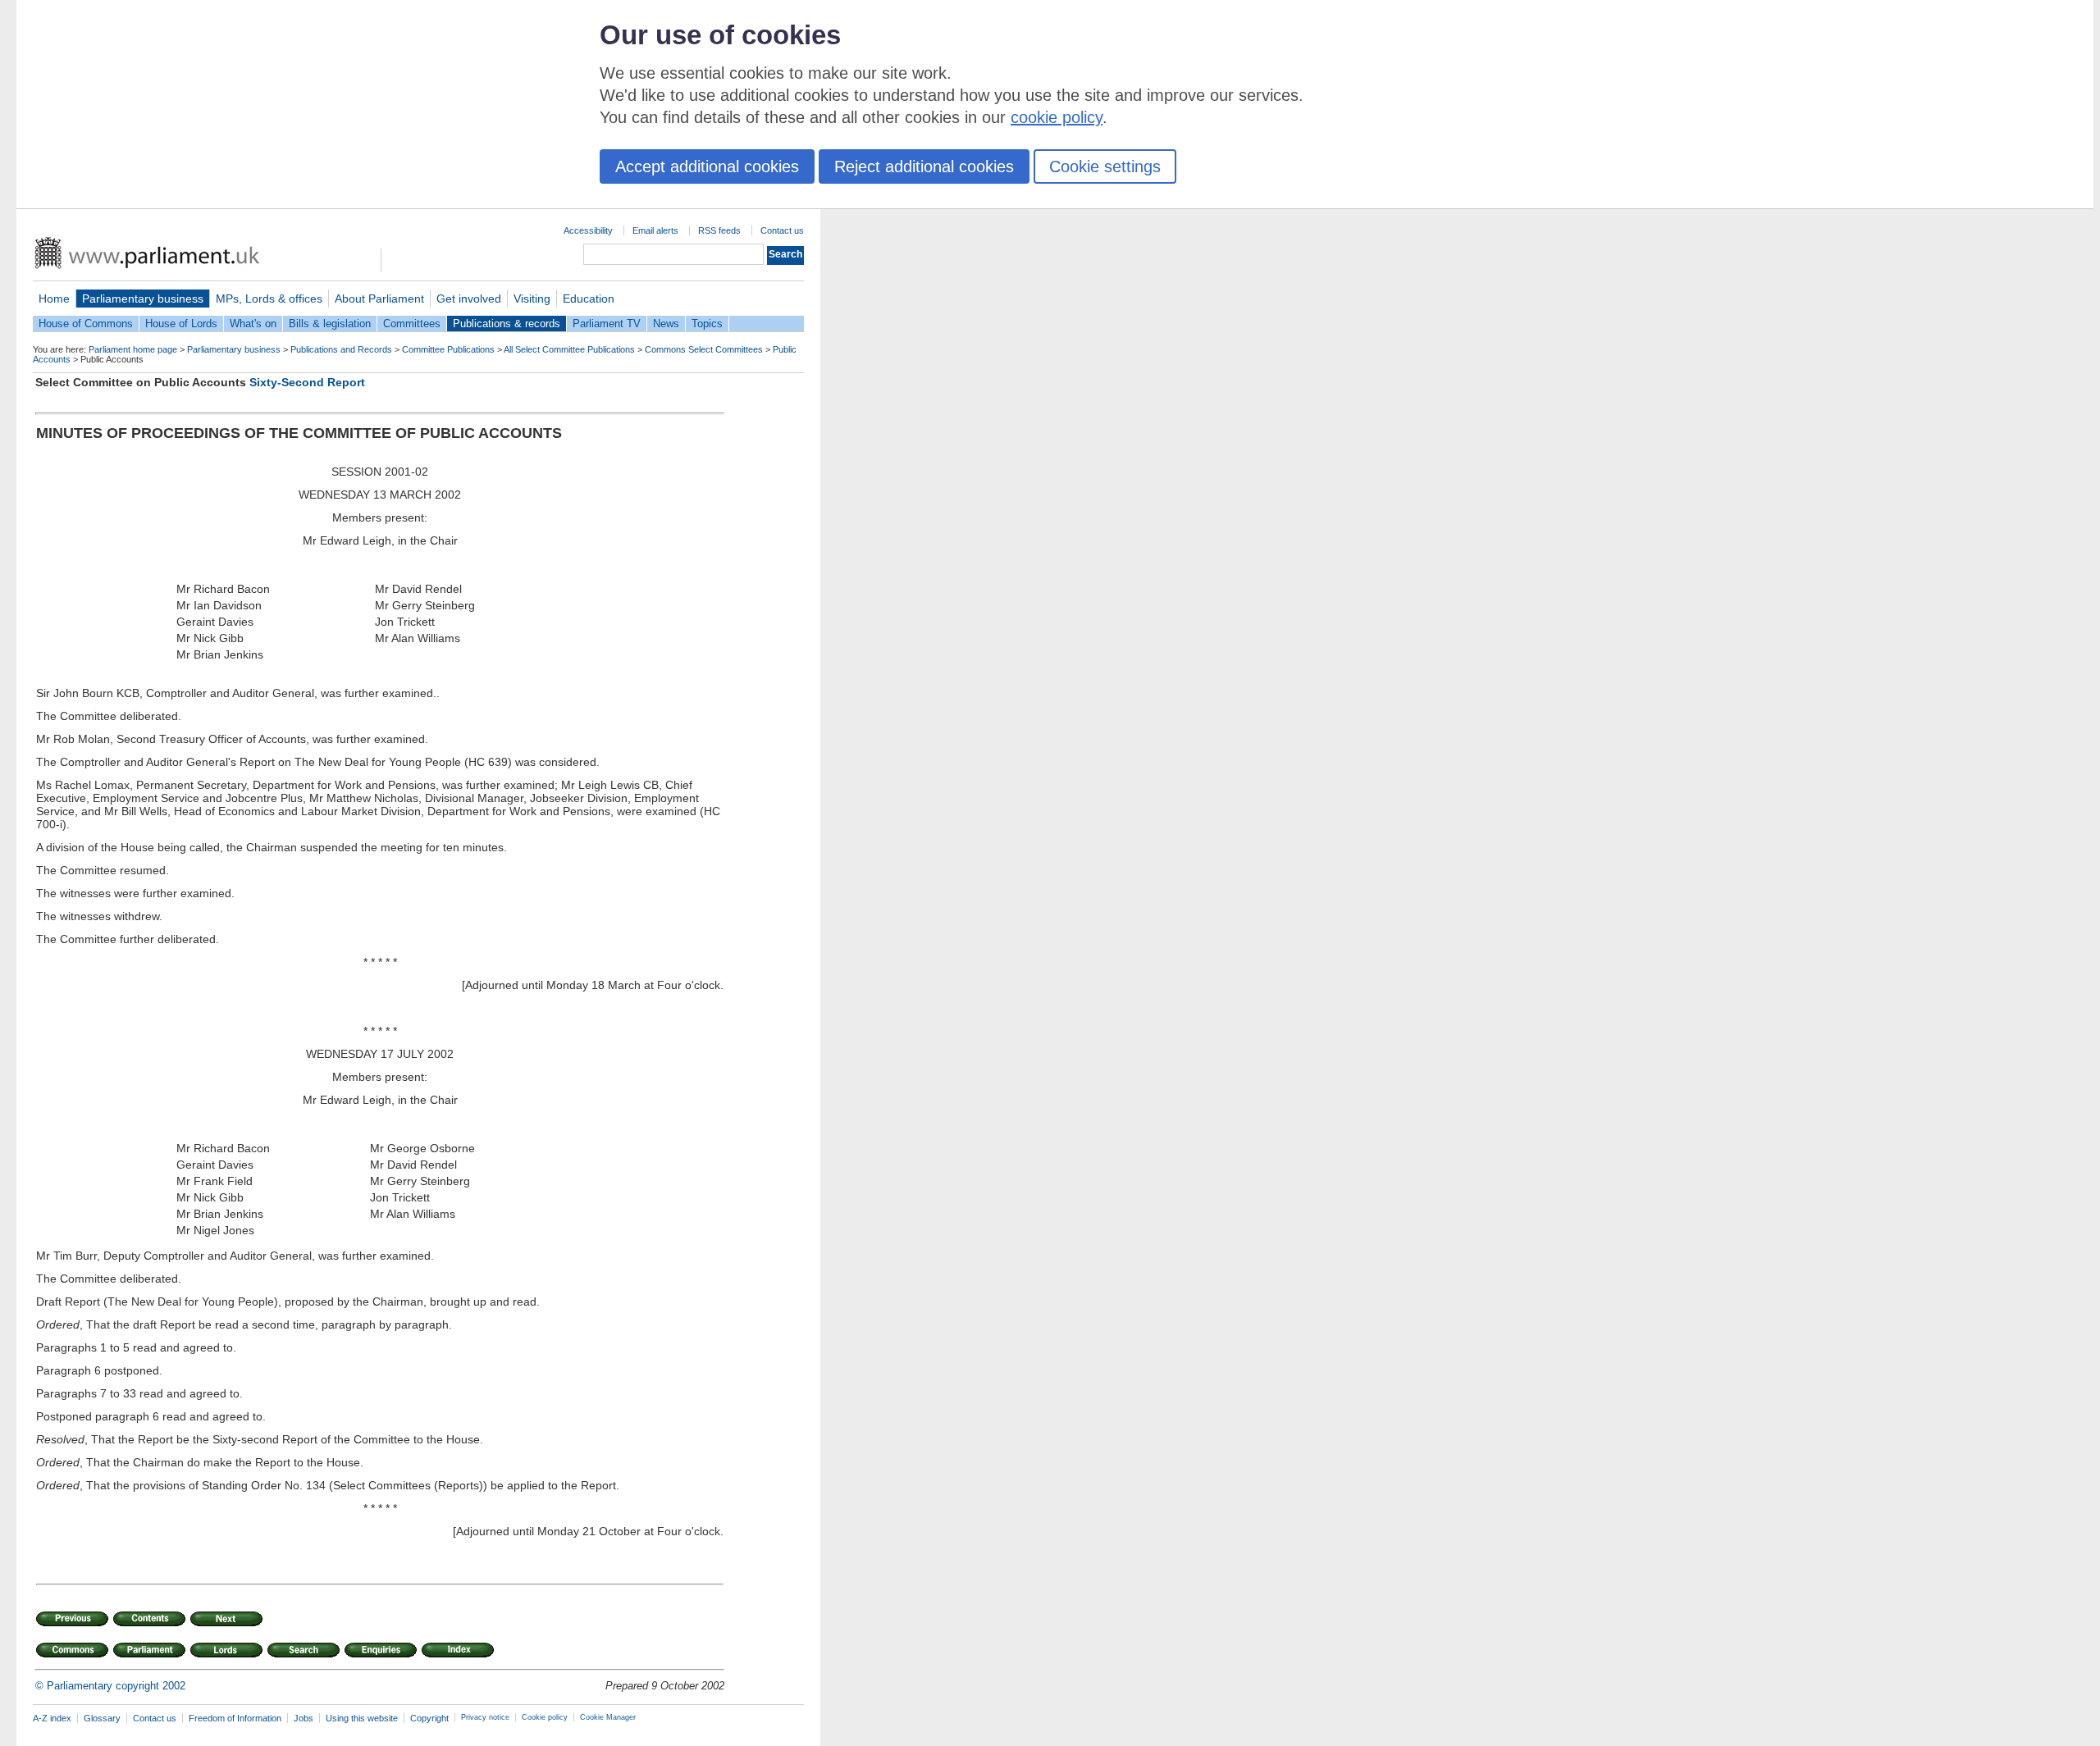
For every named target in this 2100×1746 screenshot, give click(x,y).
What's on (253, 324)
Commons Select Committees (704, 349)
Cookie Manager (608, 1717)
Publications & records (507, 324)
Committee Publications (448, 349)
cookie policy (1057, 117)
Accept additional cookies (707, 166)
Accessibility (588, 230)
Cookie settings (1105, 166)
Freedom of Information (235, 1718)
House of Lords (181, 324)
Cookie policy (545, 1717)
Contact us (782, 230)
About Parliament (379, 299)
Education (589, 299)
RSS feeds (719, 230)
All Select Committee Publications (569, 349)
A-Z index (52, 1718)
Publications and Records (341, 349)
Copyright (429, 1718)
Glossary (102, 1718)
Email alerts (655, 230)
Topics (707, 324)
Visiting (532, 299)
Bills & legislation (330, 324)
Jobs (304, 1718)
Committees (412, 324)
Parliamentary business (143, 299)
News (666, 324)
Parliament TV (607, 324)
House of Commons (86, 324)
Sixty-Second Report (307, 382)
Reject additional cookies (924, 166)
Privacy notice (485, 1717)
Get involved (469, 299)
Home (54, 299)
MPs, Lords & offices (269, 299)
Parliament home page (133, 349)
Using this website (362, 1718)
